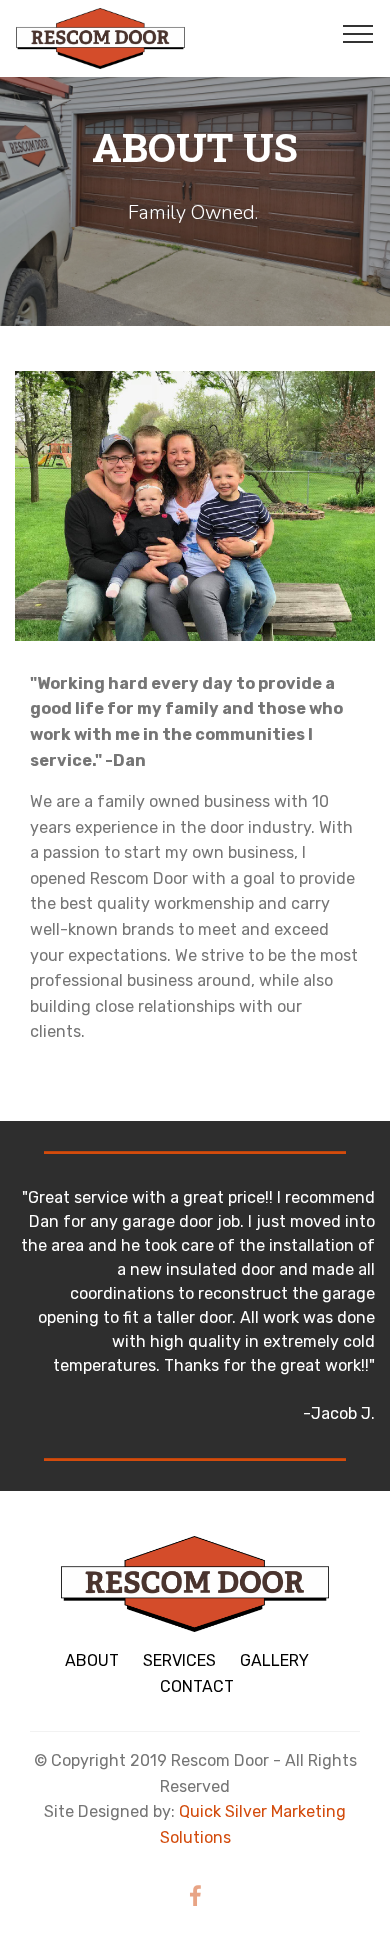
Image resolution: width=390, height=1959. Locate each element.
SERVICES (179, 1660)
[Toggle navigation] (358, 33)
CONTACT (197, 1686)
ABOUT (92, 1660)
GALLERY (274, 1660)
